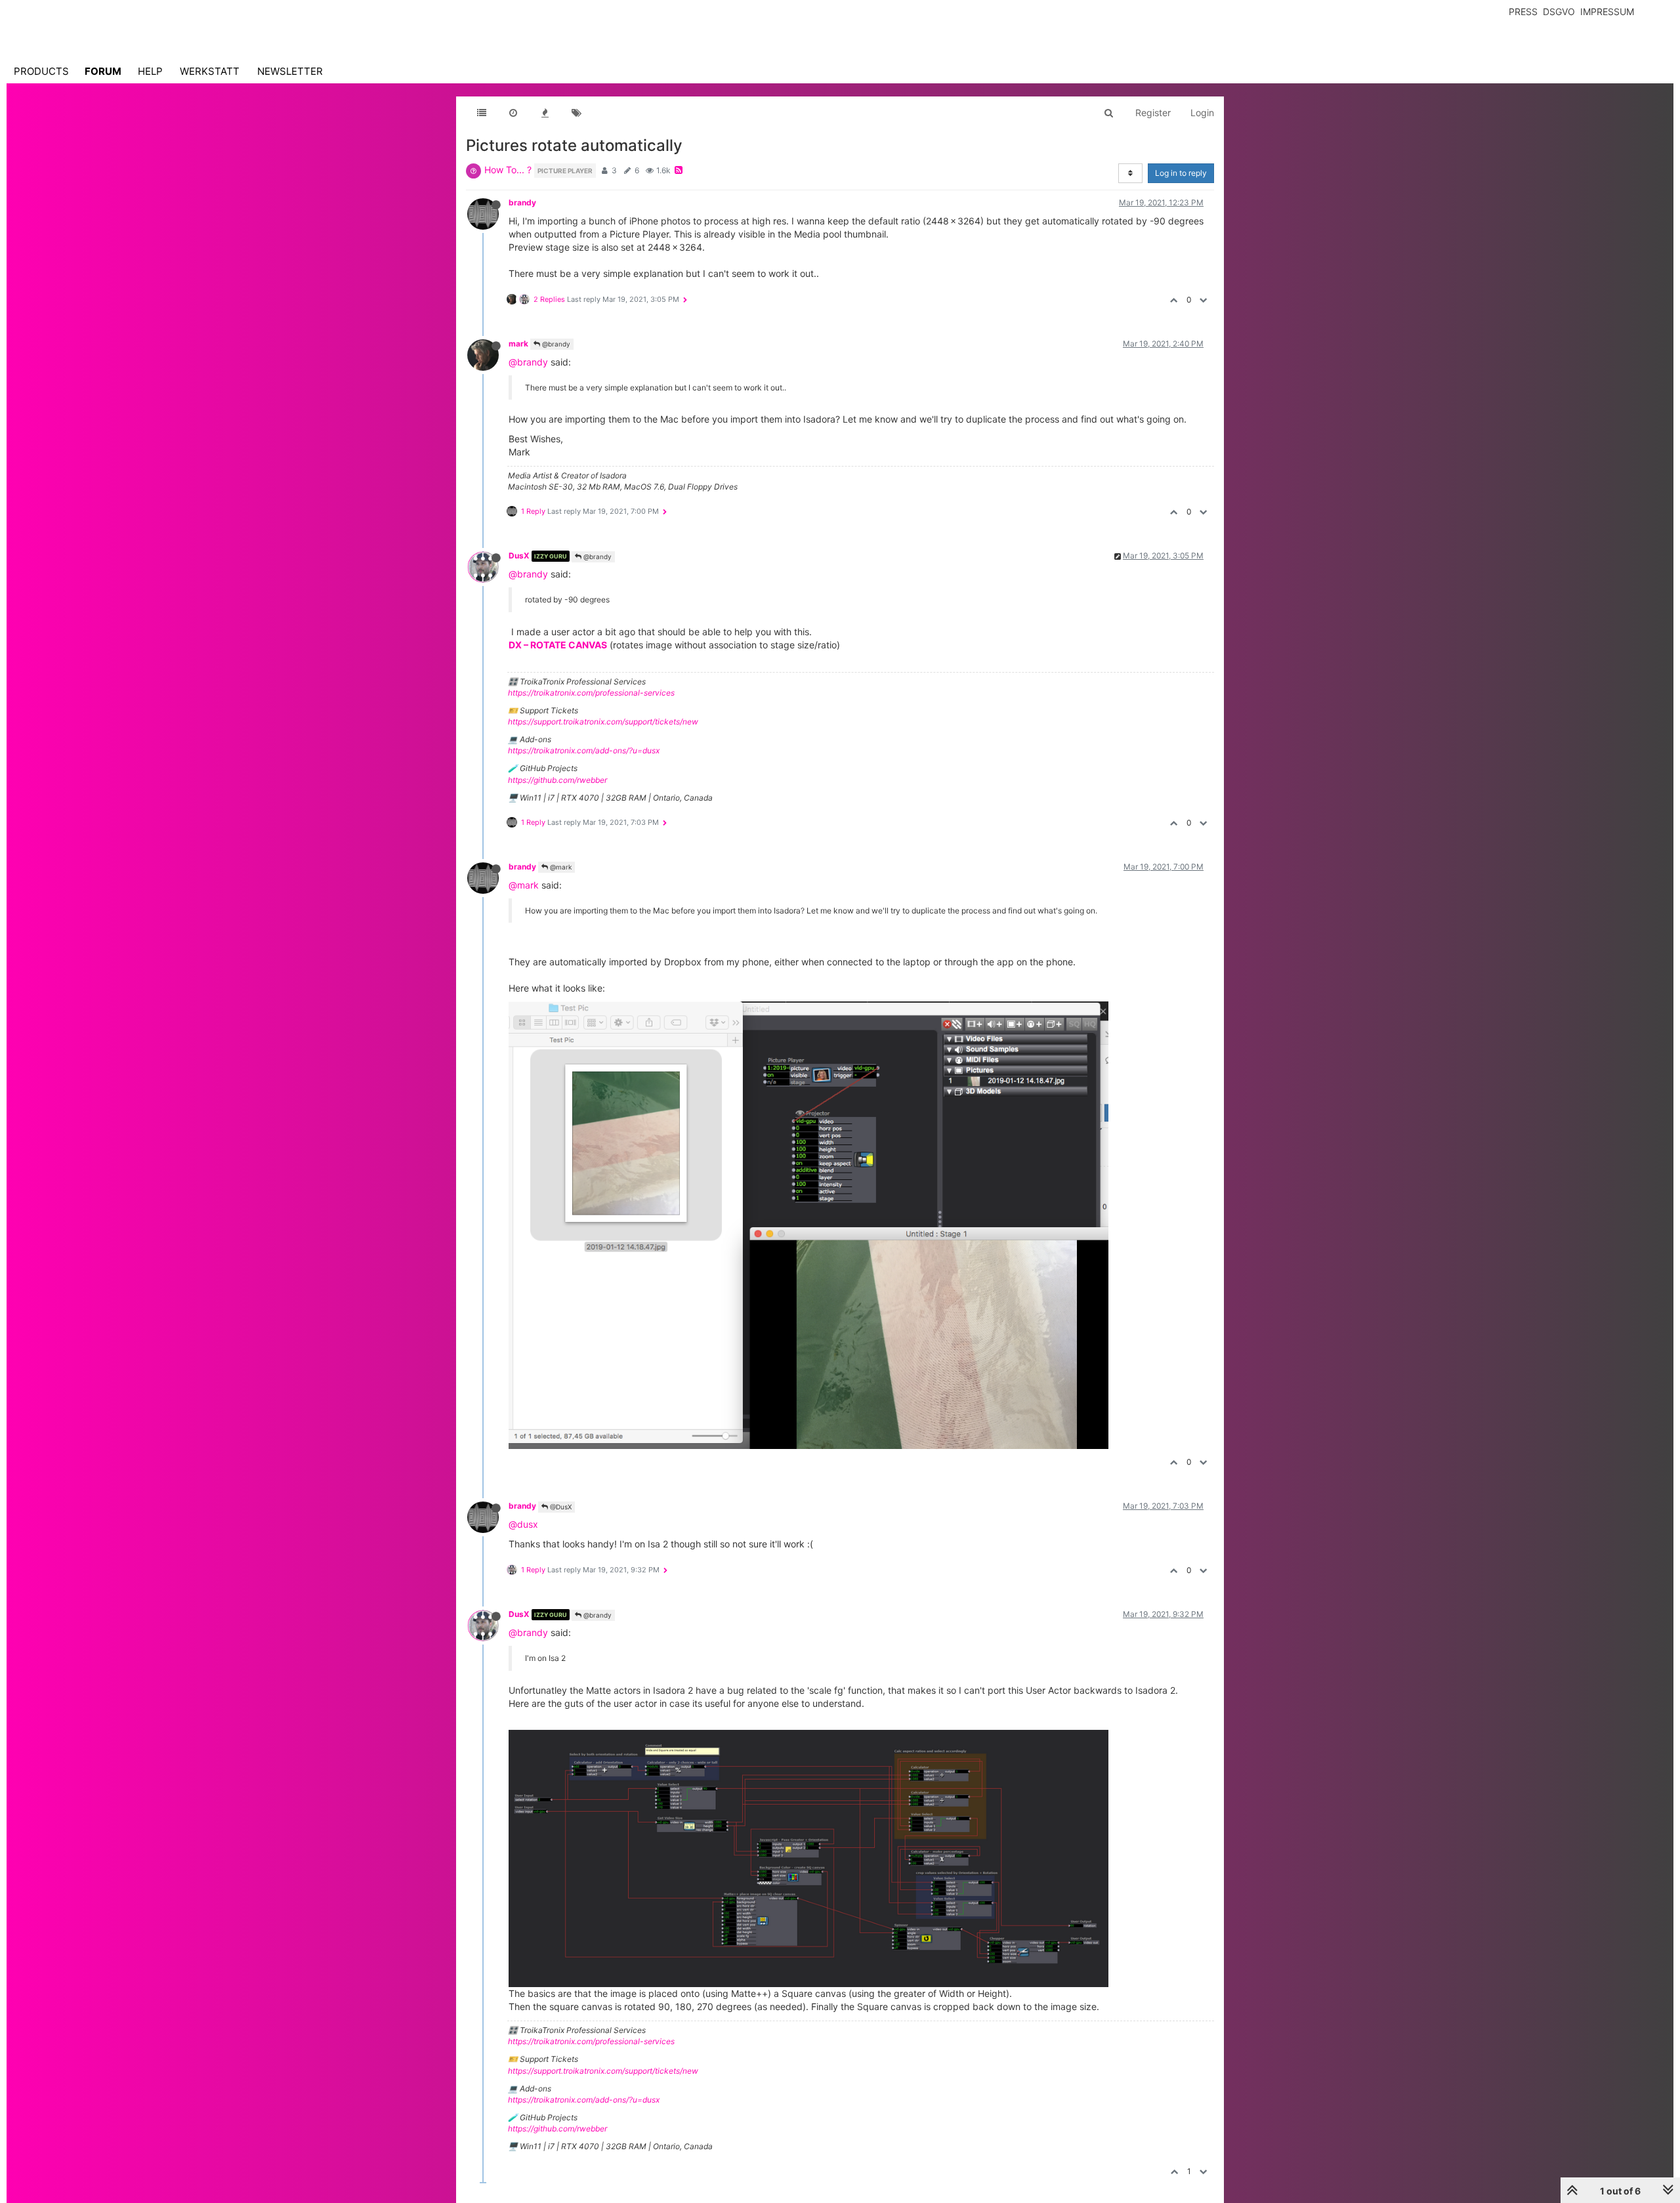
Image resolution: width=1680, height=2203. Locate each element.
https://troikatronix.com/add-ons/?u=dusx (584, 750)
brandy (522, 202)
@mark (560, 867)
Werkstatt (210, 71)
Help (150, 71)
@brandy (555, 344)
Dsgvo (1559, 11)
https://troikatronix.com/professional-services (591, 693)
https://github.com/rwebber (557, 780)
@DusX (560, 1507)
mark (518, 344)
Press (1523, 11)
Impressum (1607, 11)
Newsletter (290, 71)
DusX (519, 556)
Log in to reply (1181, 173)
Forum (103, 71)
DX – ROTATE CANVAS (558, 645)
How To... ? (508, 170)
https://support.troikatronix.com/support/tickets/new (603, 722)
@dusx (523, 1524)
